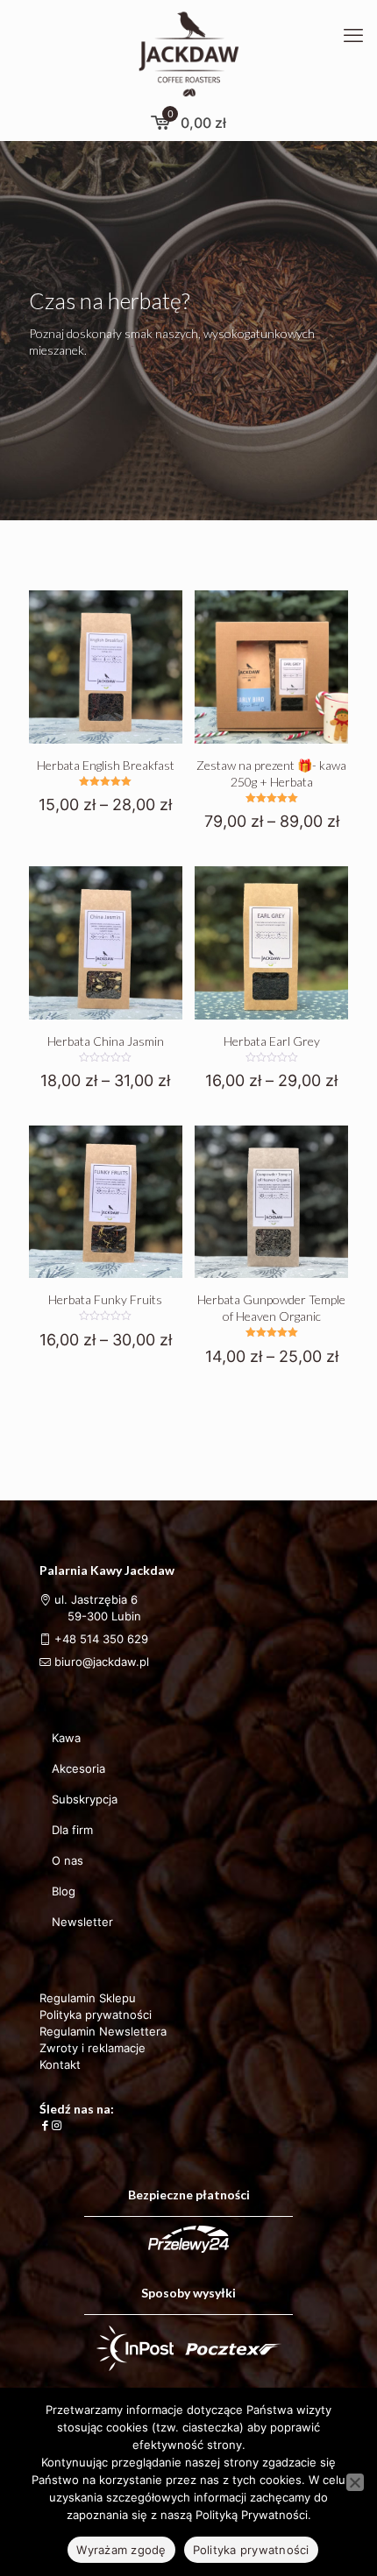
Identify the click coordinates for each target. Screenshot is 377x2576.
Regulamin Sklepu (88, 1998)
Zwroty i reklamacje (92, 2048)
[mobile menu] (353, 35)
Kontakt (60, 2064)
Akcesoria (78, 1768)
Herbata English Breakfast (106, 765)
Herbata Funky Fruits (105, 1299)
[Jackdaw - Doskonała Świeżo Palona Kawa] (188, 53)
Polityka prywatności (96, 2015)
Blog (64, 1891)
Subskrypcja (85, 1799)
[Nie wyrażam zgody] (355, 2482)
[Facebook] (45, 2125)
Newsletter (82, 1922)
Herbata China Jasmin (106, 1041)
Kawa (66, 1738)
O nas (68, 1860)
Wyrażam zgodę (121, 2550)
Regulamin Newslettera (103, 2031)
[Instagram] (57, 2125)
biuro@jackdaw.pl (100, 1662)
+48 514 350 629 (101, 1639)
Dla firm (72, 1830)
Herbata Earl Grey (272, 1041)
